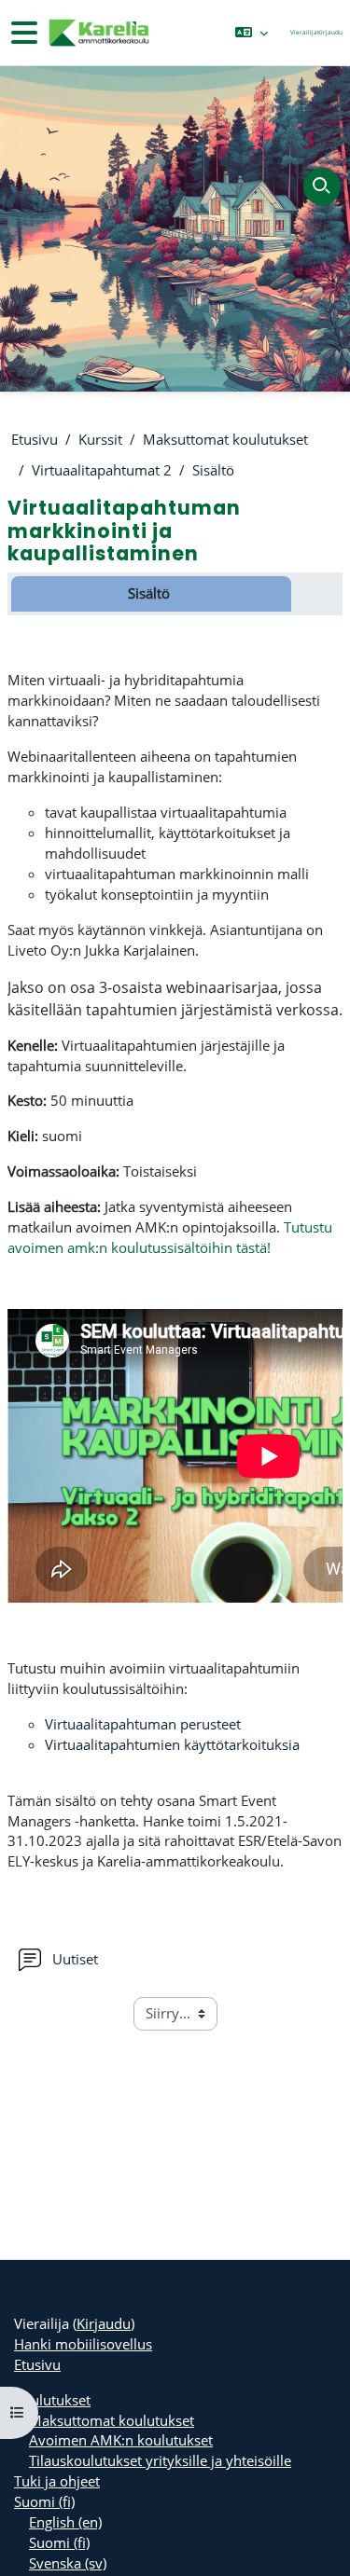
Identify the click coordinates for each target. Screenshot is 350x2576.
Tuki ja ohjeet (57, 2481)
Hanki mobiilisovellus (83, 2344)
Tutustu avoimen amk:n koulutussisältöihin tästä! (170, 1237)
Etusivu (35, 439)
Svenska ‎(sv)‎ (68, 2563)
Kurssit (100, 439)
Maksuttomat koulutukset (225, 439)
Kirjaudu (330, 32)
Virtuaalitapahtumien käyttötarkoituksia (172, 1744)
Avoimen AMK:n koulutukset (121, 2440)
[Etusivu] (98, 33)
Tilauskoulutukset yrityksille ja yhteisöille (160, 2460)
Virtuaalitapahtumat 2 (102, 470)
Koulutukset (52, 2400)
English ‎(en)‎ (65, 2522)
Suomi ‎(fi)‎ (44, 2501)
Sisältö (213, 470)
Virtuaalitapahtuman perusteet (143, 1724)
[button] (252, 33)
